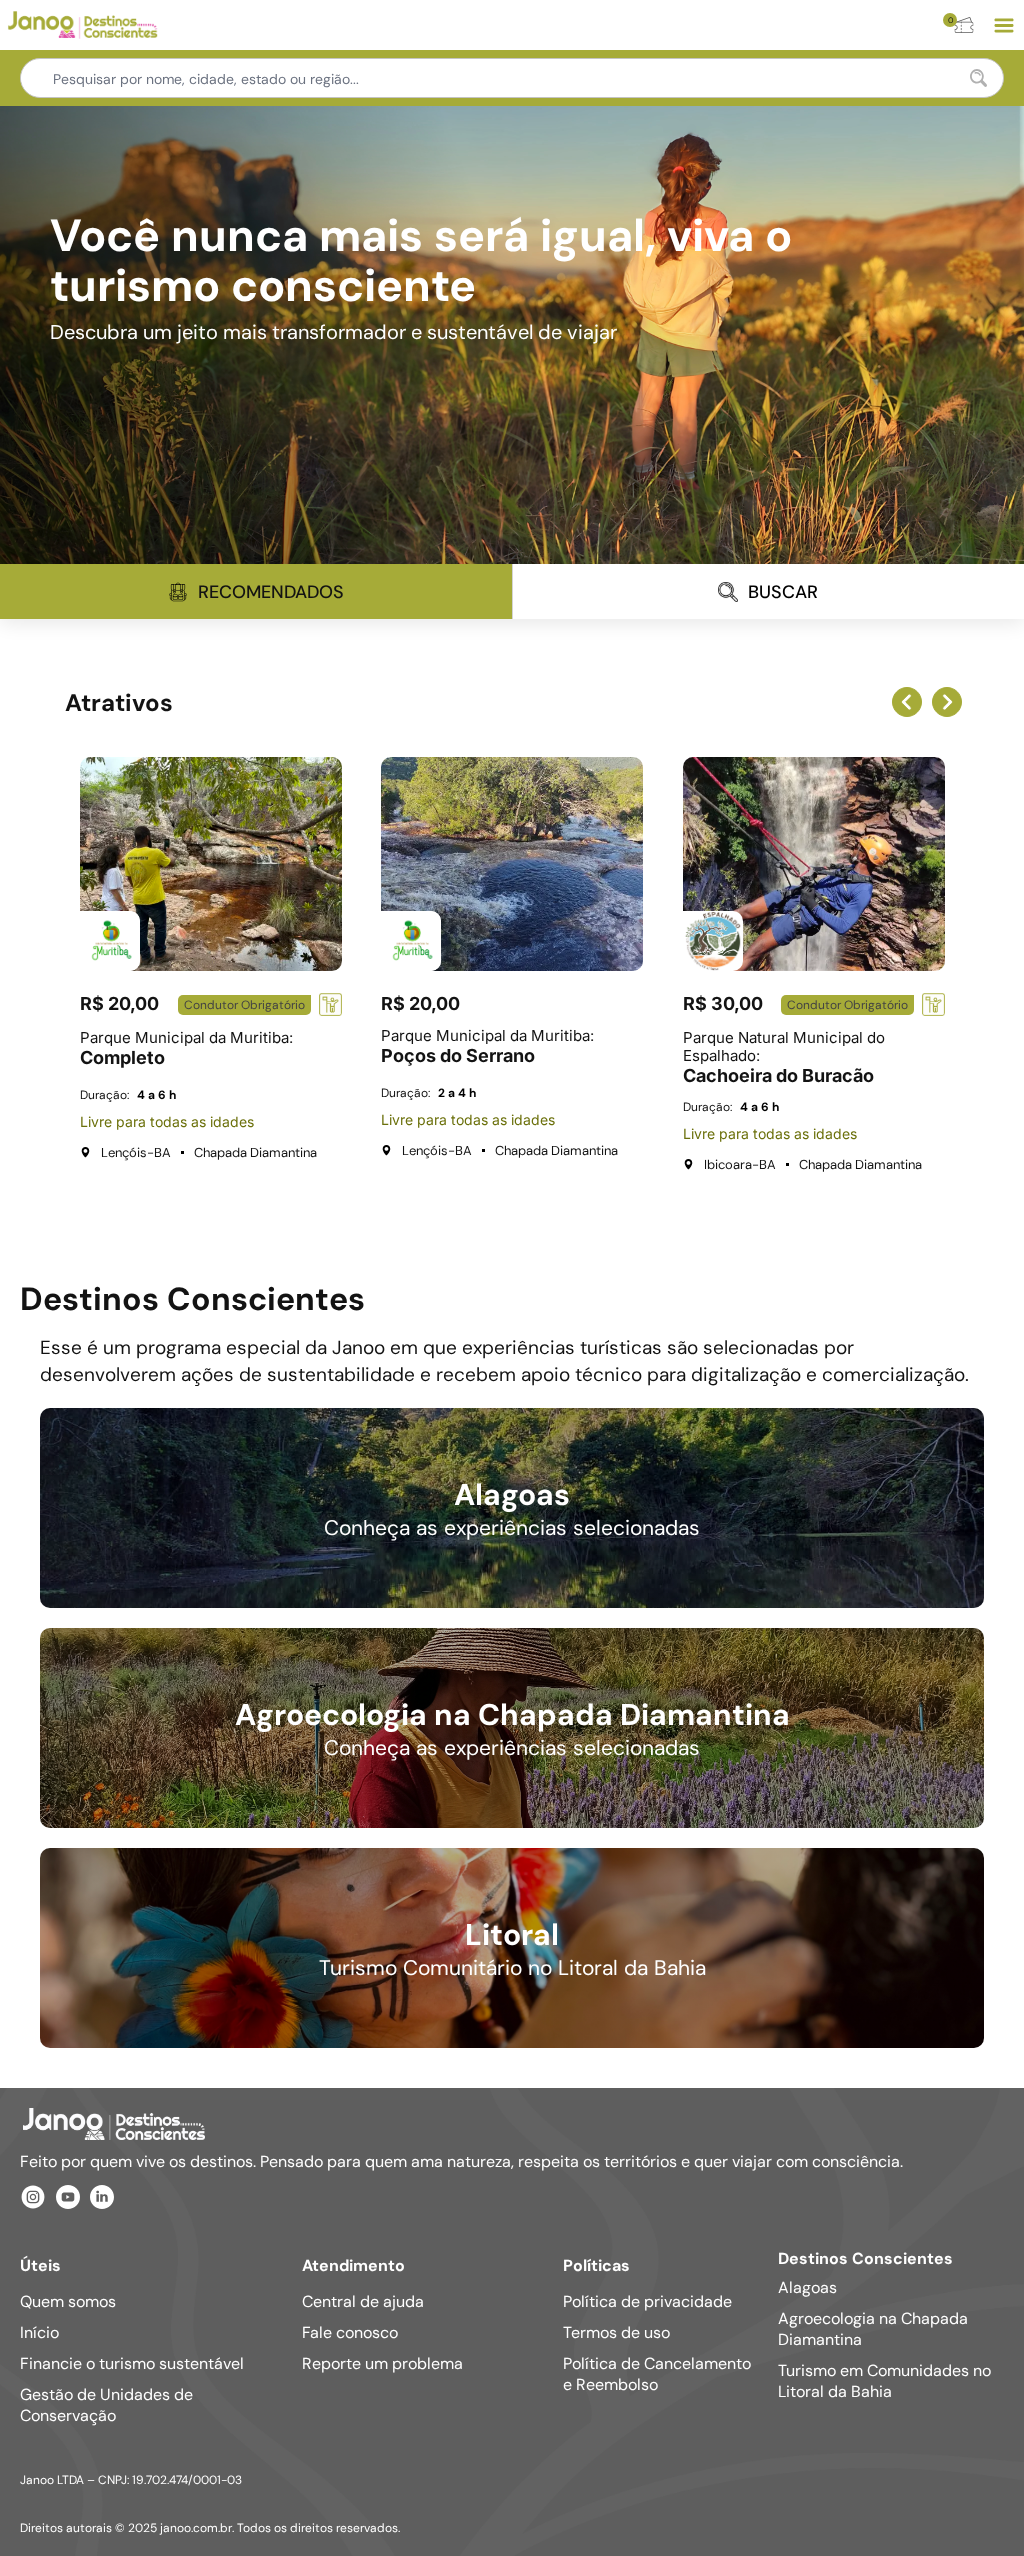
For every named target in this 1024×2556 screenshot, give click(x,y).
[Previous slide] (907, 702)
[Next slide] (947, 702)
